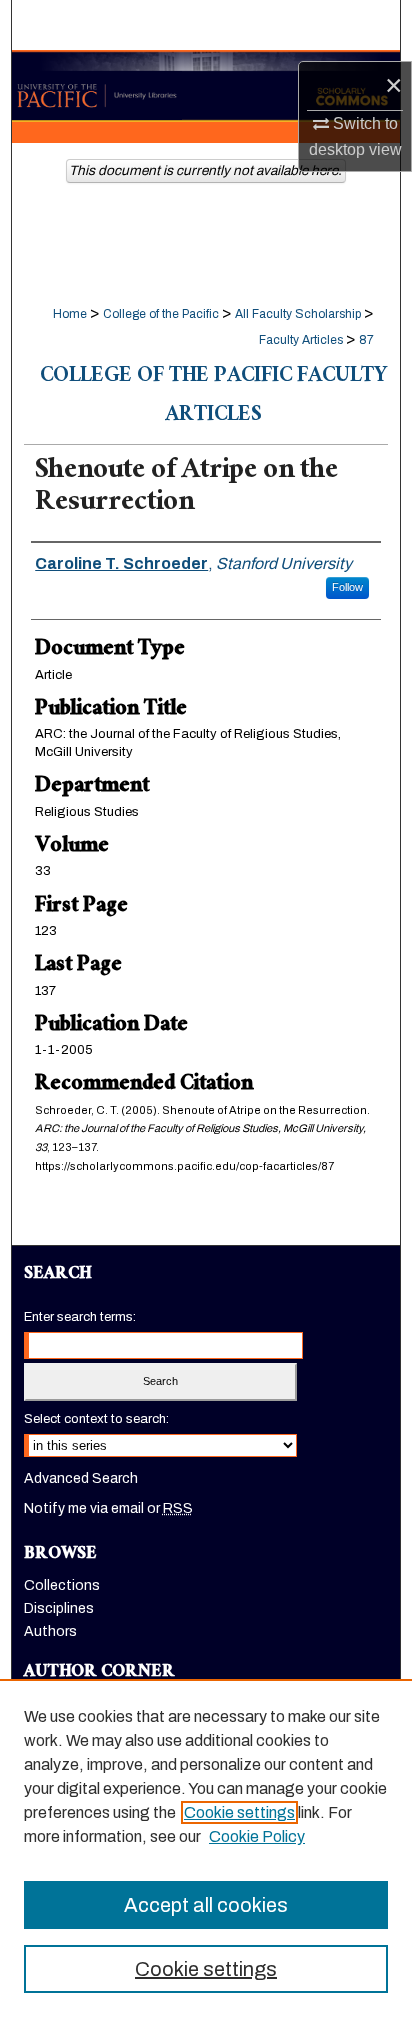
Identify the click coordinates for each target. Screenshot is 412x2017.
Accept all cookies (206, 1905)
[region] (206, 1848)
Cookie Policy (257, 1836)
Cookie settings (239, 1812)
